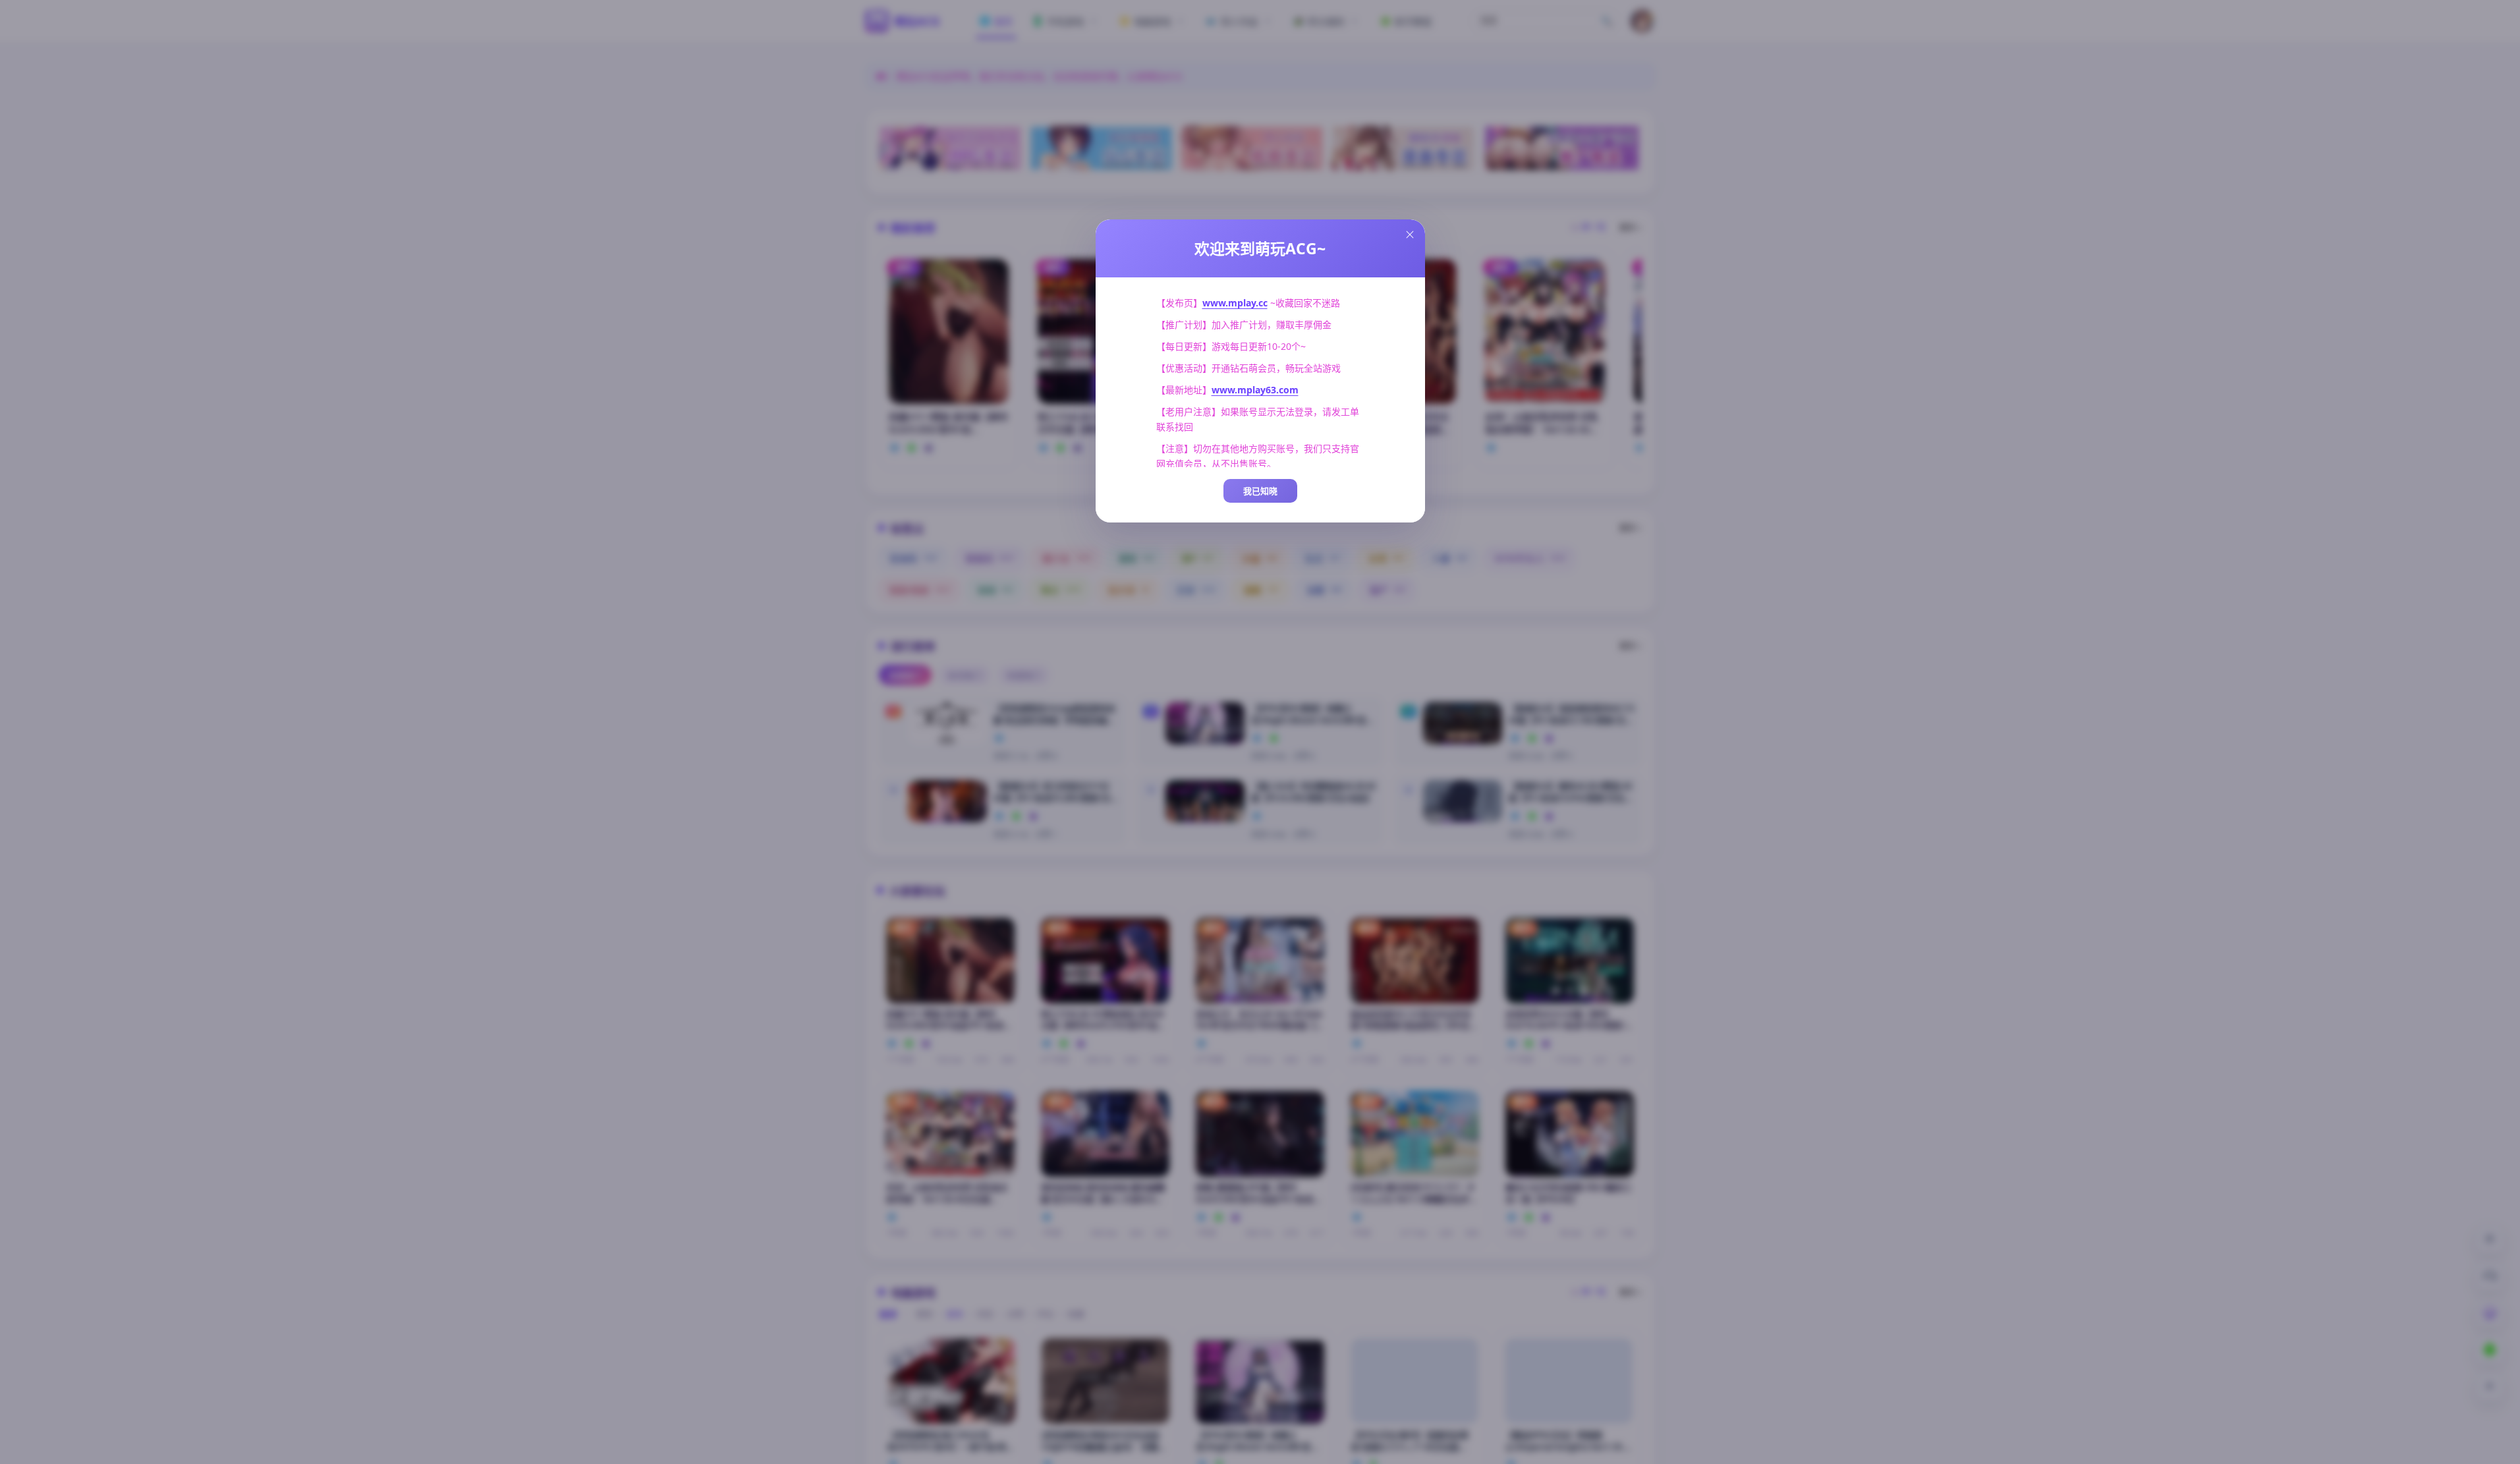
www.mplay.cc (1235, 303)
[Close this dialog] (1410, 235)
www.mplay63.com (1255, 390)
